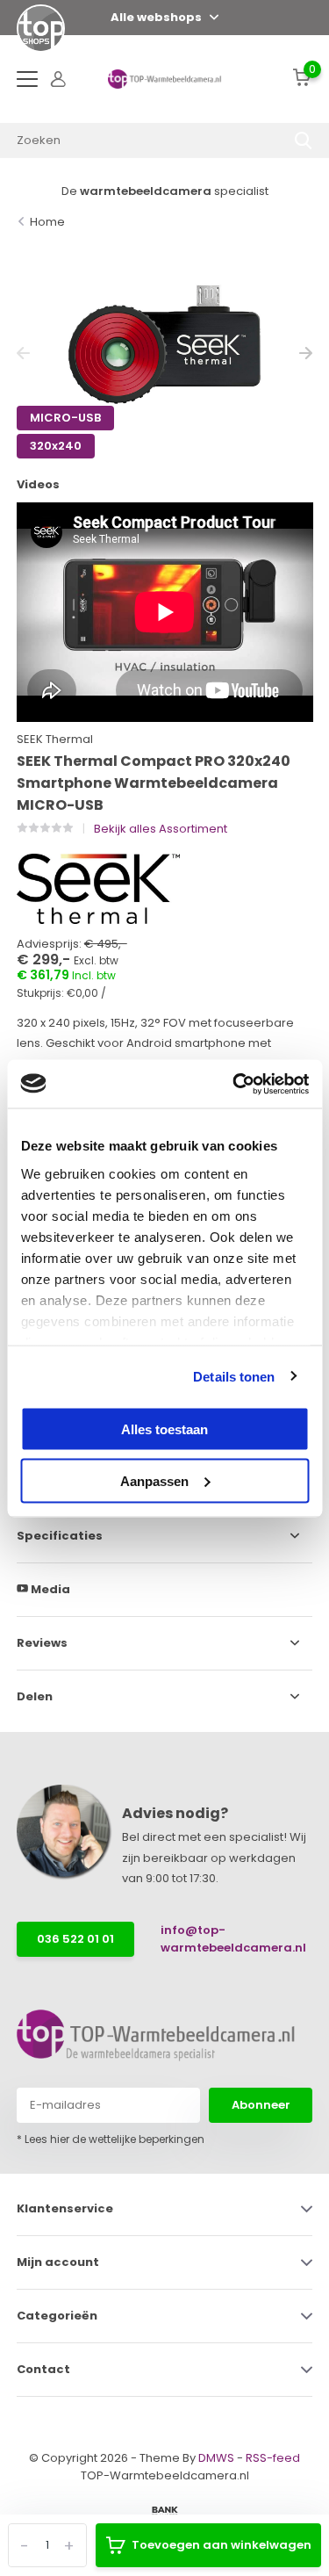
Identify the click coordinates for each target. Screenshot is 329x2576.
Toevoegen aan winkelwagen (222, 2545)
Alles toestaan (164, 1429)
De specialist (165, 191)
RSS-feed (273, 2458)
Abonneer (261, 2105)
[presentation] (23, 354)
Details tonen (234, 1376)
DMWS (216, 2458)
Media (49, 1589)
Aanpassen (154, 1480)
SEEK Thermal (55, 739)
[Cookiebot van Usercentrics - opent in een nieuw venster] (234, 1084)
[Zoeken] (304, 141)
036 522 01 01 (75, 1939)
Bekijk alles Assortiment (161, 829)
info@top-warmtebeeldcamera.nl (222, 1939)
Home (47, 222)
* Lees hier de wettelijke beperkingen (111, 2139)
